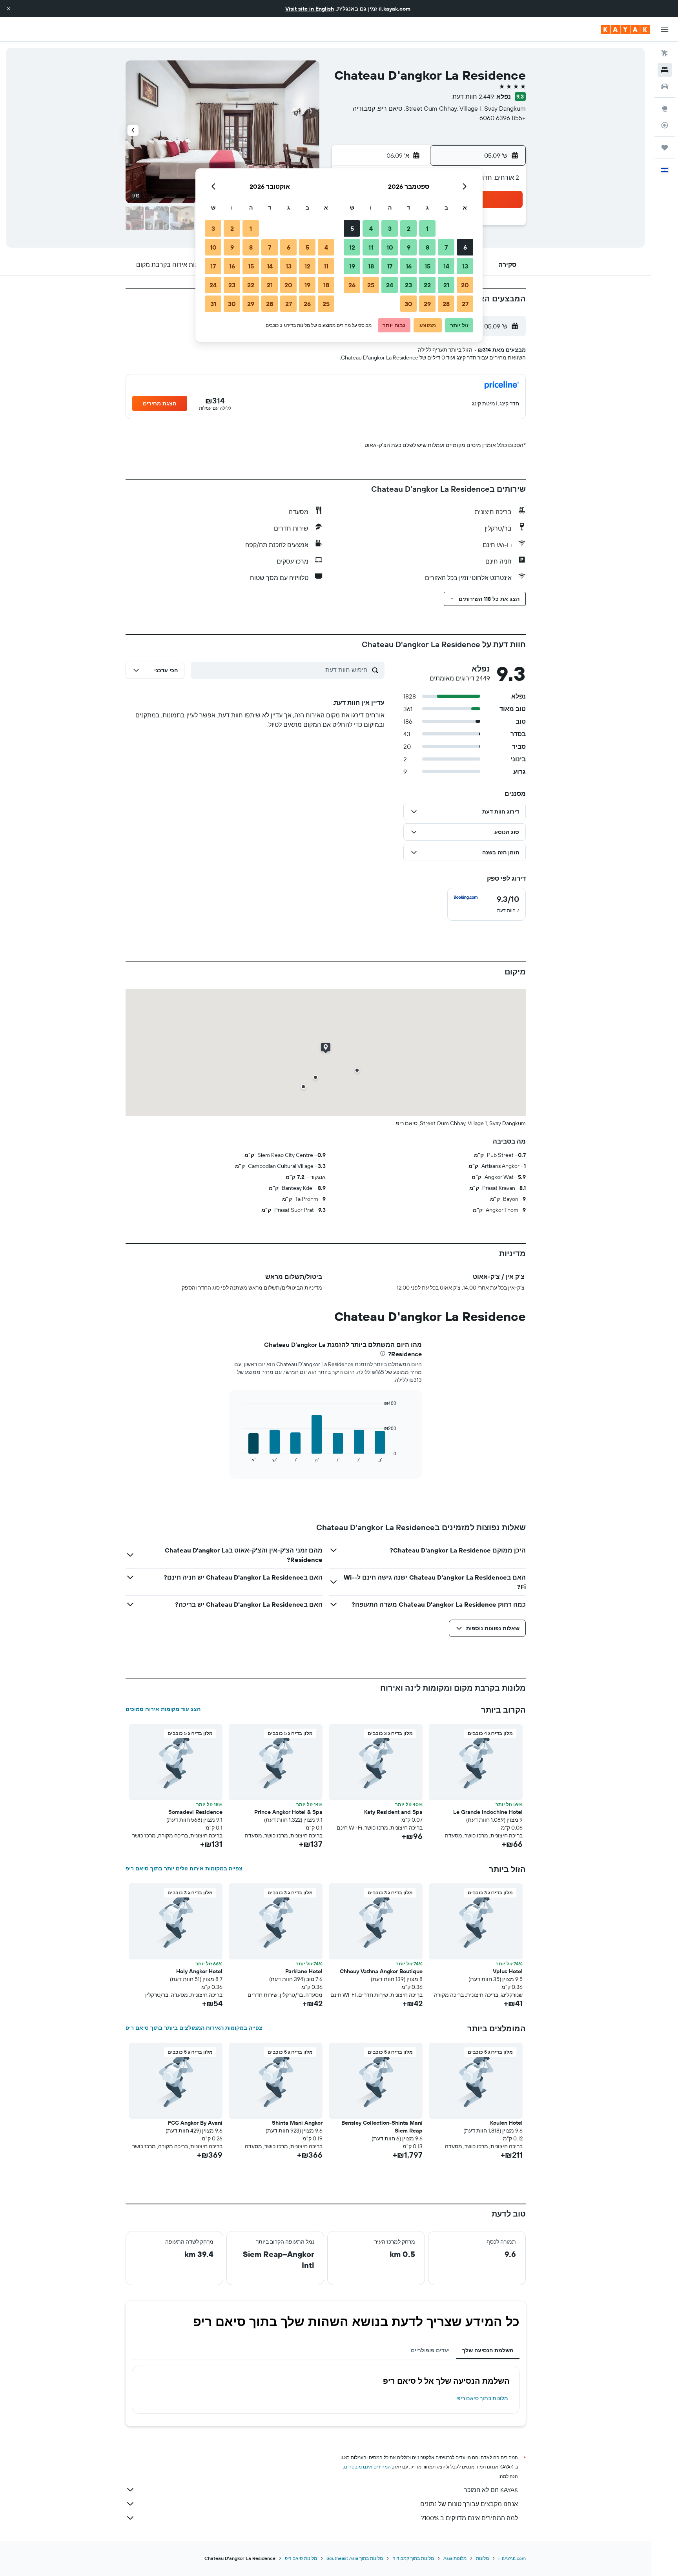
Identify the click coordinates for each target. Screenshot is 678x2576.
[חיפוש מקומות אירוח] (665, 70)
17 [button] (390, 266)
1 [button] (427, 228)
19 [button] (352, 266)
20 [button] (465, 285)
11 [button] (371, 247)
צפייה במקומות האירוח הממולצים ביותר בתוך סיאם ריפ (194, 2028)
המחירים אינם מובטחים (367, 2467)
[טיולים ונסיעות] (665, 148)
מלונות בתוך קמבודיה (413, 2558)
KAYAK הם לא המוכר (491, 2490)
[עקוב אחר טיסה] (665, 125)
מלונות (482, 2558)
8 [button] (427, 247)
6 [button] (465, 247)
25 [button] (371, 285)
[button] (9, 9)
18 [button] (371, 266)
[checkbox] (487, 904)
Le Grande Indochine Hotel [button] (488, 1812)
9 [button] (409, 247)
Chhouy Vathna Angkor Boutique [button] (381, 1971)
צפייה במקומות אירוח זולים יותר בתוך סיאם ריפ (184, 1868)
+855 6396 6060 (503, 118)
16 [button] (409, 266)
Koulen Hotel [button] (506, 2123)
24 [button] (390, 285)
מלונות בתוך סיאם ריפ (483, 2398)
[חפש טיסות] (665, 53)
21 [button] (446, 285)
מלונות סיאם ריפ (301, 2558)
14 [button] (446, 266)
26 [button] (352, 285)
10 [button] (390, 247)
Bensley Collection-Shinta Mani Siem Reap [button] (382, 2127)
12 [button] (352, 247)
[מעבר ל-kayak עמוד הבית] (625, 29)
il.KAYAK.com (512, 2558)
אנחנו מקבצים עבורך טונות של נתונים (469, 2504)
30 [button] (408, 304)
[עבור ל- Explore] (665, 109)
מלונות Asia (455, 2558)
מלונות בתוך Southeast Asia (355, 2558)
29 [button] (427, 304)
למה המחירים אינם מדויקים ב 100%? (469, 2518)
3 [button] (390, 228)
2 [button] (409, 228)
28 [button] (446, 304)
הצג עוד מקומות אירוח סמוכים (163, 1709)
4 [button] (371, 228)
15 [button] (427, 266)
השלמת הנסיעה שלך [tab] (488, 2350)
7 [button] (446, 247)
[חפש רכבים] (665, 86)
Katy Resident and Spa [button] (393, 1812)
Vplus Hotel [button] (508, 1971)
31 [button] (213, 304)
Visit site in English (310, 9)
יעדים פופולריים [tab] (430, 2350)
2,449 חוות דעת (473, 97)
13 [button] (465, 266)
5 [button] (352, 228)
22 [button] (427, 285)
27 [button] (465, 304)
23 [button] (408, 285)
